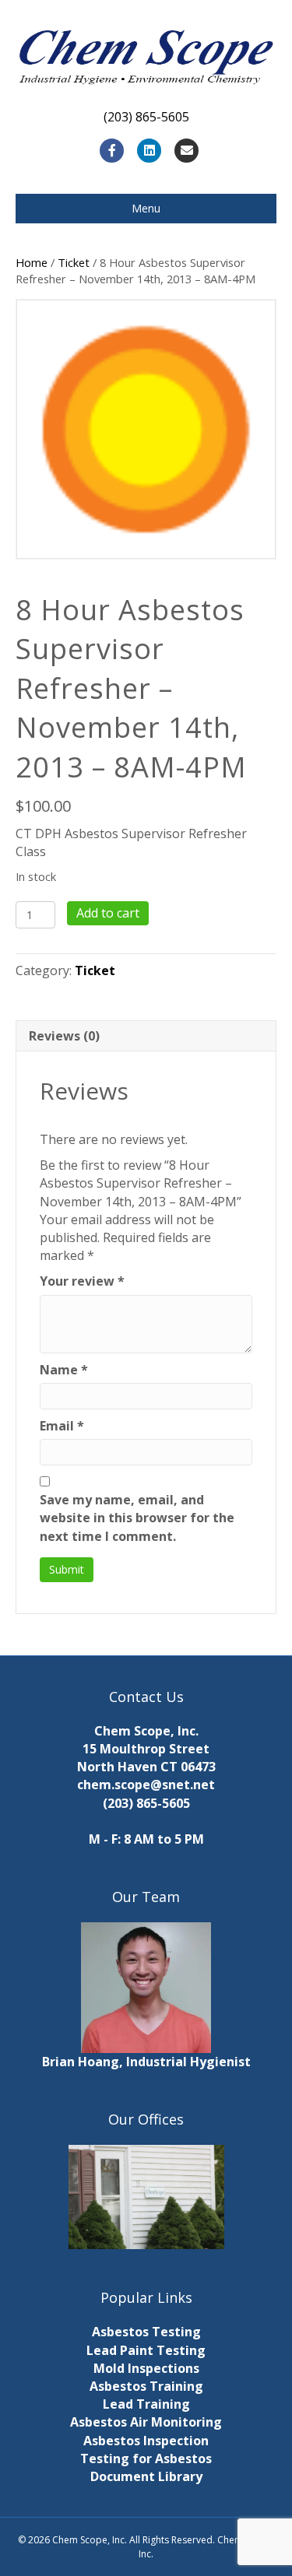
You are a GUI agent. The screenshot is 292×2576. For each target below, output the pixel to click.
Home (32, 262)
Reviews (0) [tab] (64, 1036)
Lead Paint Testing (146, 2350)
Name (64, 1370)
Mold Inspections (146, 2368)
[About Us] (146, 2197)
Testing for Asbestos (146, 2458)
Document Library (146, 2476)
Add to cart (108, 913)
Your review (82, 1281)
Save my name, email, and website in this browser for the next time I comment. (137, 1518)
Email (62, 1426)
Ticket (74, 262)
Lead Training (146, 2404)
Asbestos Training (146, 2386)
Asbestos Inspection (146, 2441)
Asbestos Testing (146, 2332)
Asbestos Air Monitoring (146, 2422)
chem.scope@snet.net (146, 1785)
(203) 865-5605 (146, 1803)
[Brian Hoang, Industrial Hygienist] (146, 1986)
